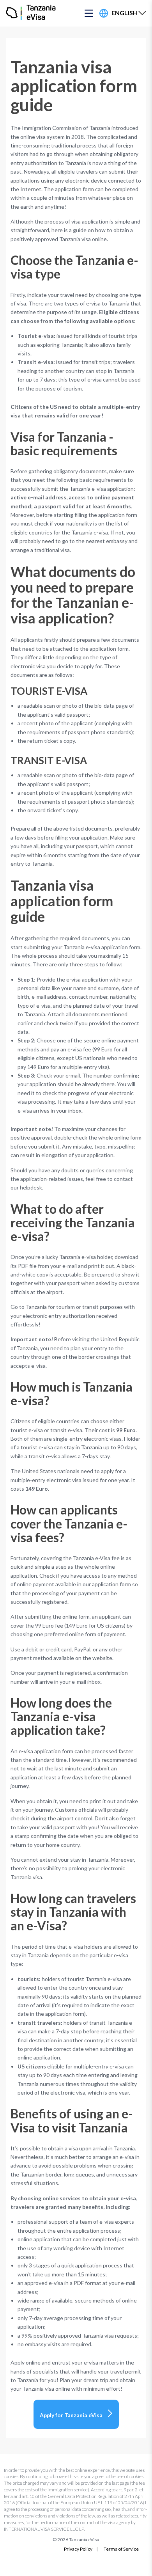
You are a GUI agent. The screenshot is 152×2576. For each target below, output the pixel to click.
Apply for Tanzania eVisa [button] (71, 2415)
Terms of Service (121, 2549)
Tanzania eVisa (41, 13)
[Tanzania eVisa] (14, 13)
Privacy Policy (78, 2549)
